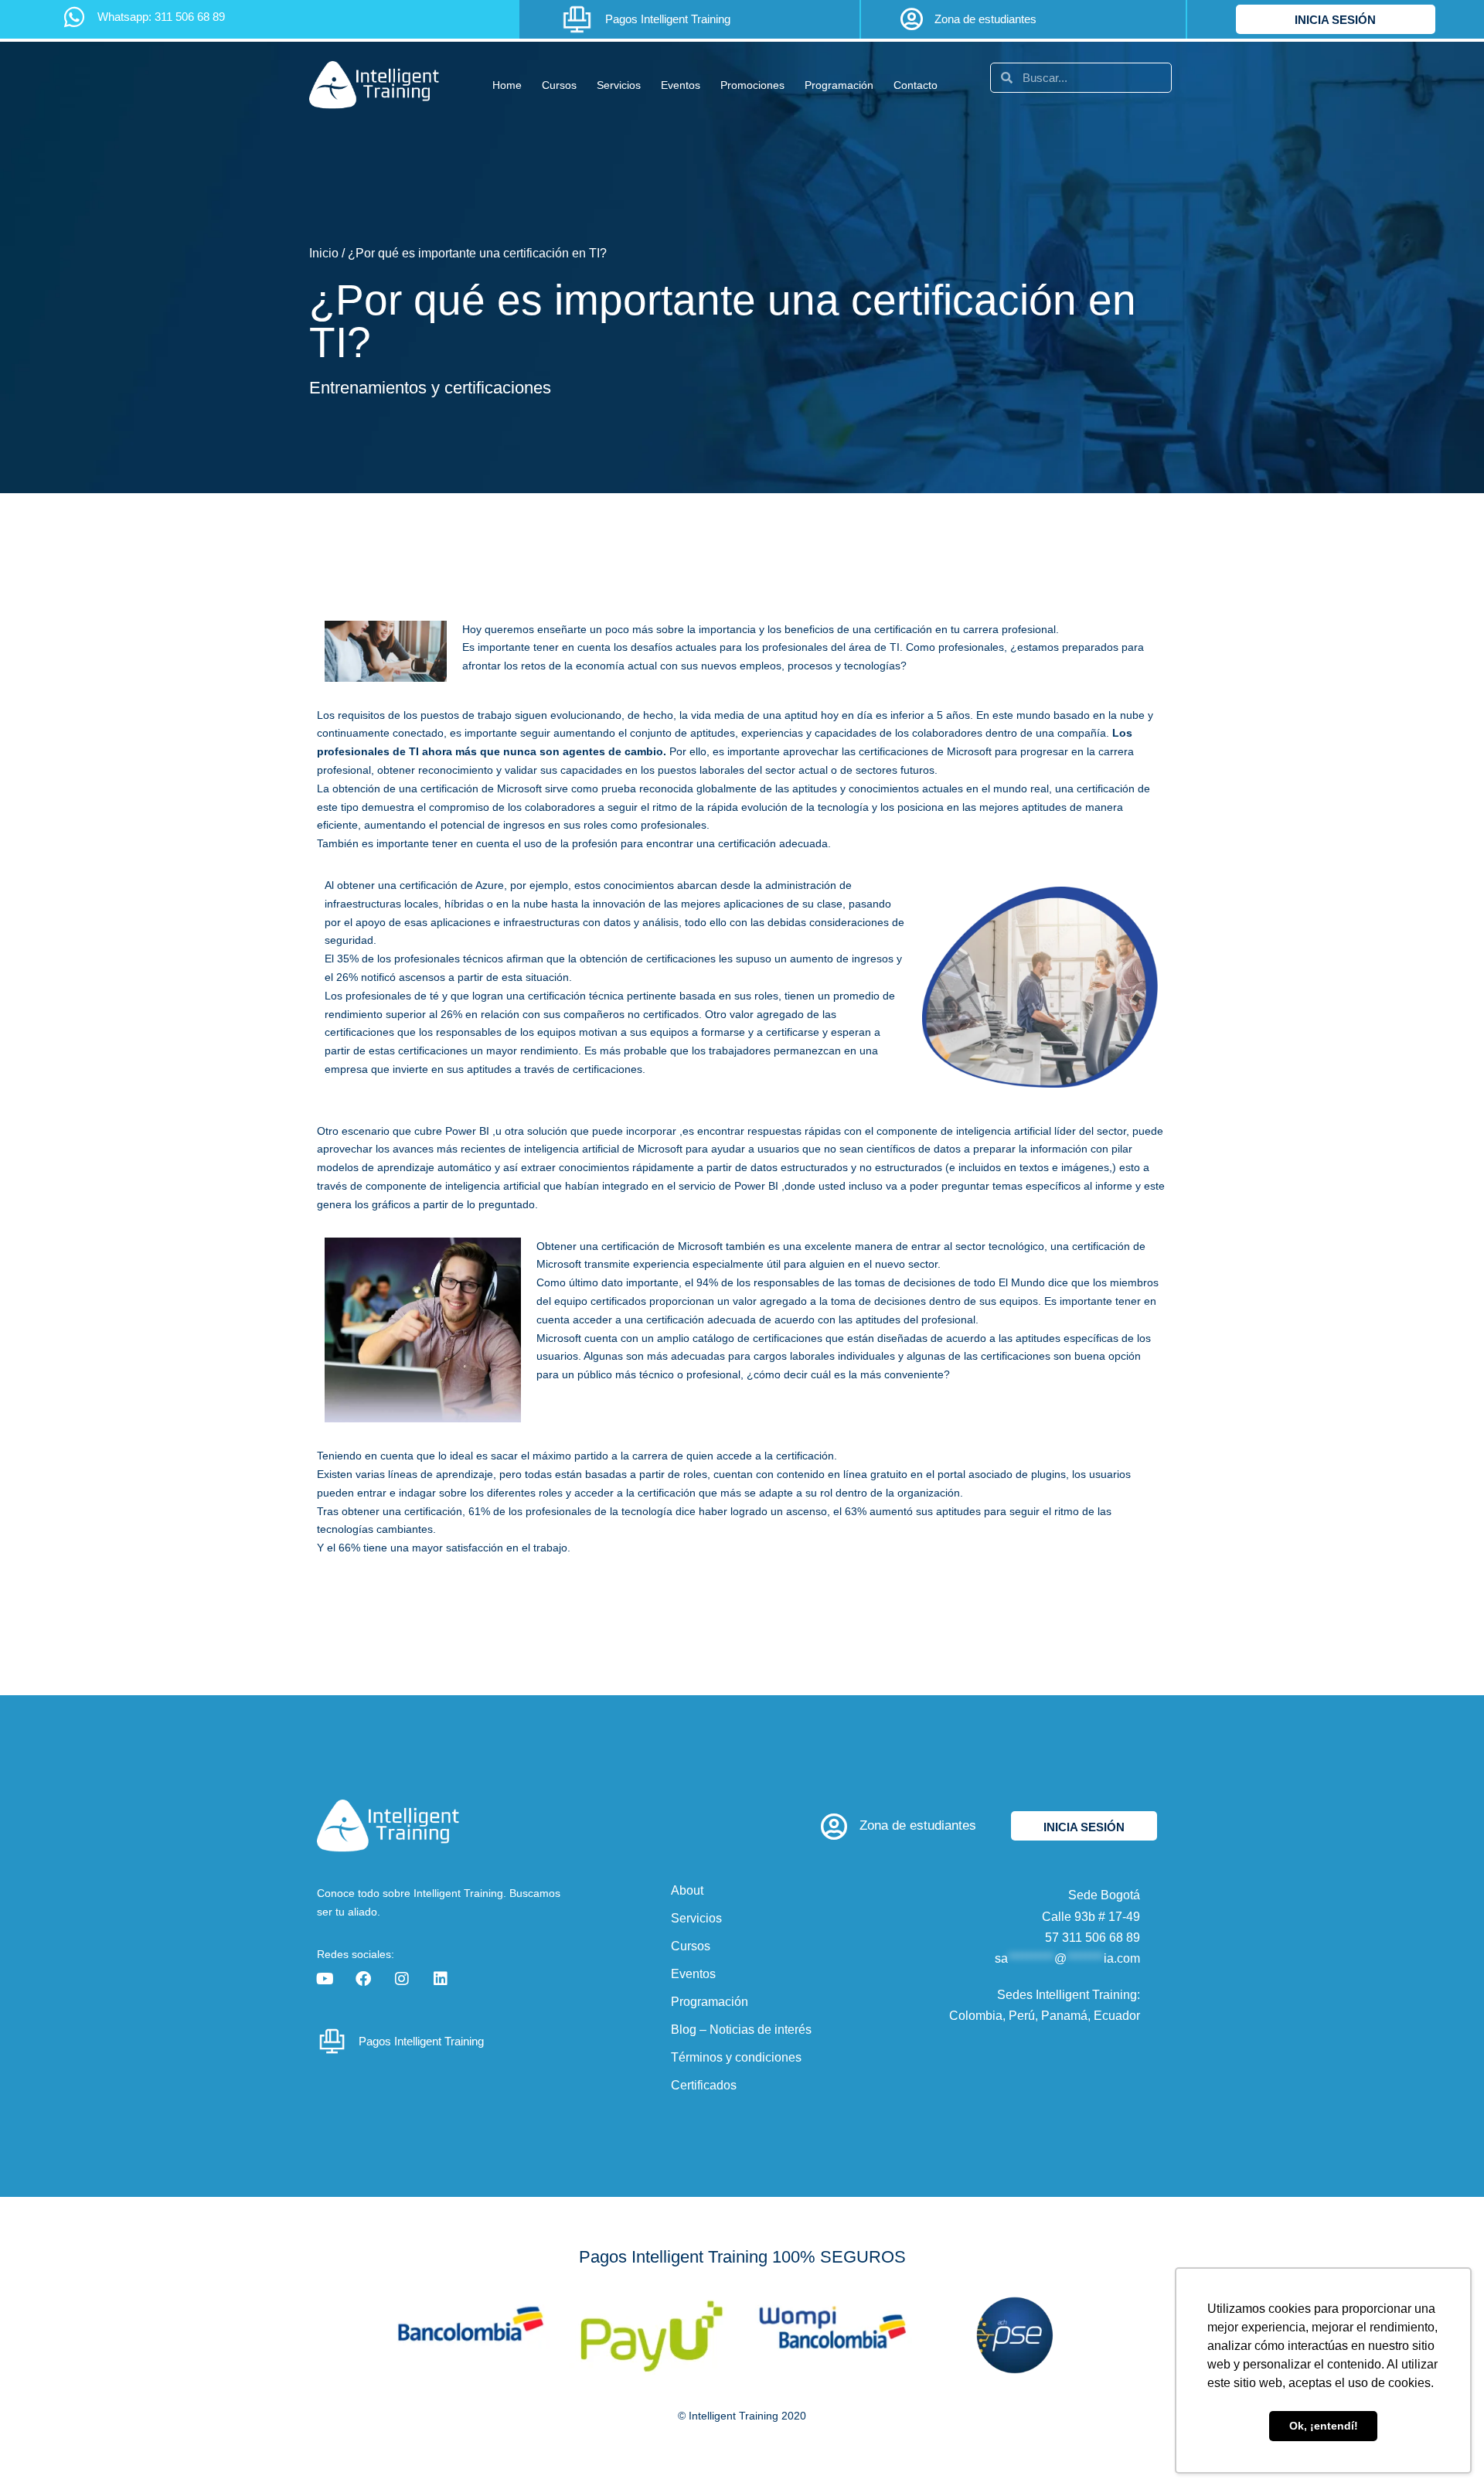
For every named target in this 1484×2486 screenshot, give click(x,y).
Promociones (752, 85)
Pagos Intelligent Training (668, 19)
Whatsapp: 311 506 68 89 (161, 17)
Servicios (619, 85)
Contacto (916, 85)
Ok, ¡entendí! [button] (1324, 2426)
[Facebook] (363, 1979)
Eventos (681, 85)
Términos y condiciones (736, 2057)
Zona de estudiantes (985, 19)
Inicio (324, 253)
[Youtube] (325, 1979)
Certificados (704, 2085)
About (687, 1890)
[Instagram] (402, 1979)
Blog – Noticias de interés (741, 2030)
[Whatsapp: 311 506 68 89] (74, 17)
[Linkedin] (441, 1979)
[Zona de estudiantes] (911, 19)
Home (507, 85)
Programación (839, 85)
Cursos (559, 85)
